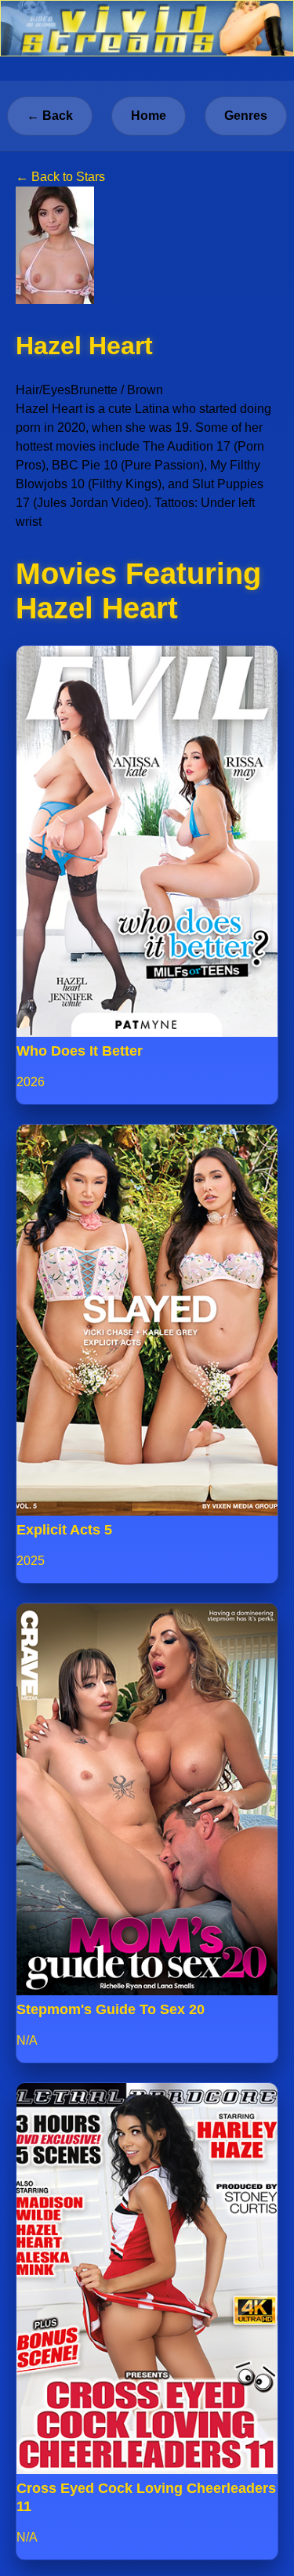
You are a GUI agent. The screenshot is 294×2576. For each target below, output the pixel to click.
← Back (50, 116)
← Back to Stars (60, 177)
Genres (246, 116)
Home (149, 116)
